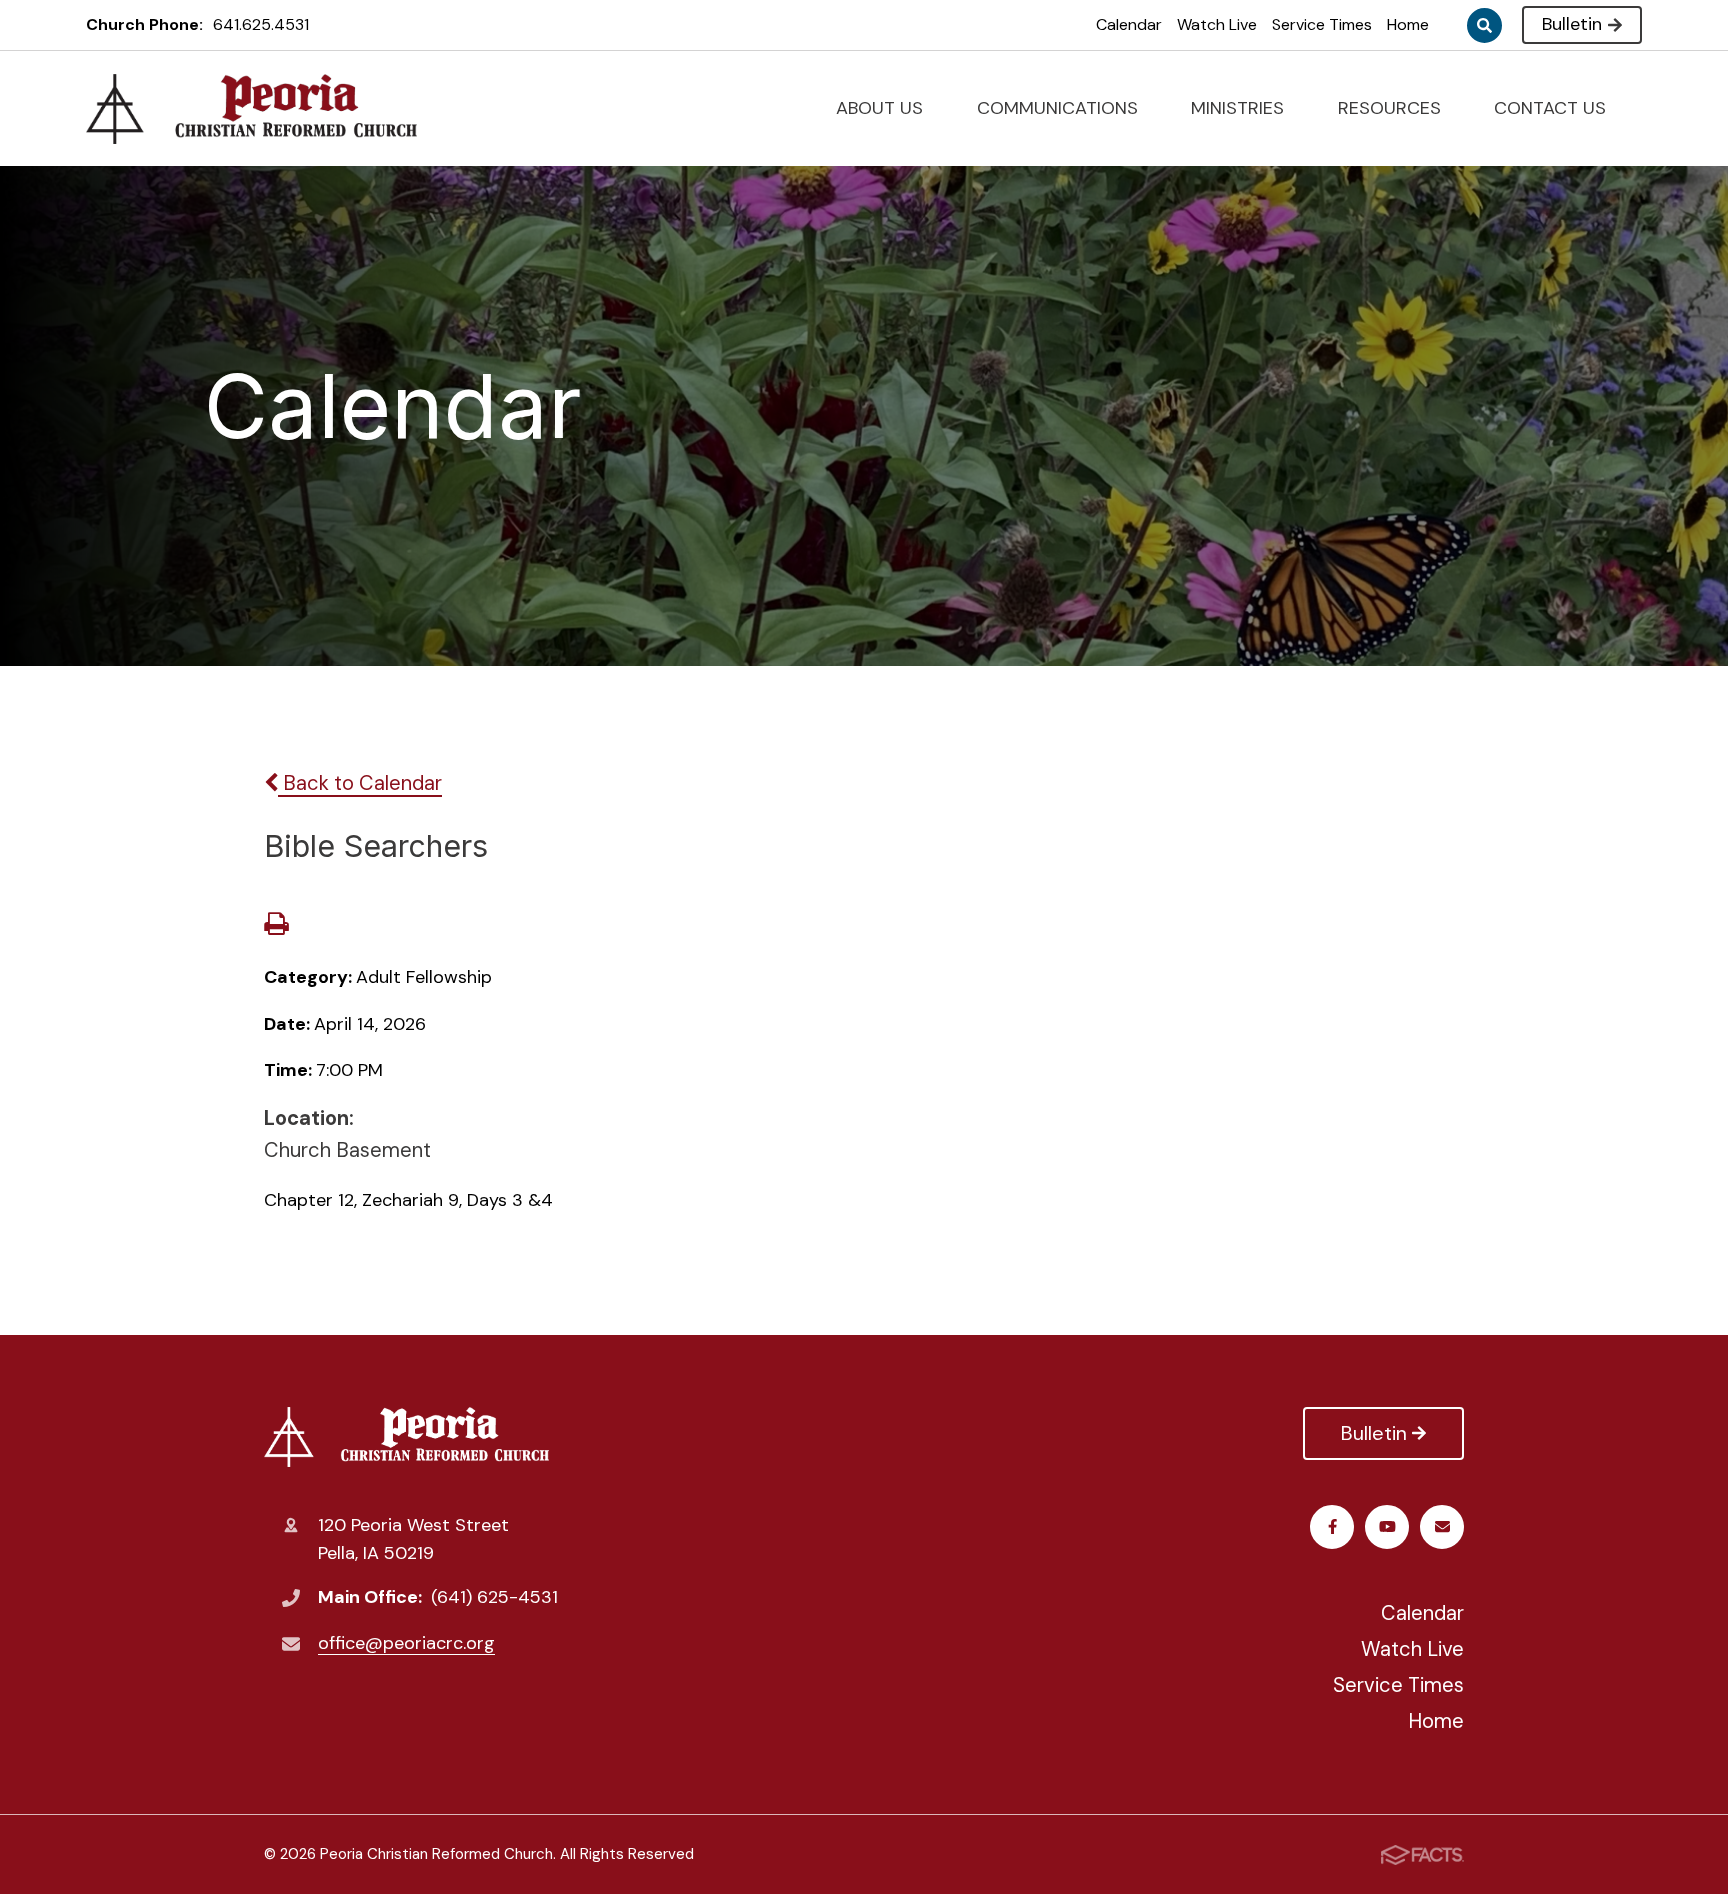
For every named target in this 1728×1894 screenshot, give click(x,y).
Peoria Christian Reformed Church (411, 1437)
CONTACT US (1552, 108)
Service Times (1322, 24)
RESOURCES (1392, 108)
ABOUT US (882, 108)
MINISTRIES (1240, 108)
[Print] (276, 926)
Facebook (1332, 1527)
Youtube (1387, 1527)
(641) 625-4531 (494, 1597)
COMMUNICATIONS (1060, 108)
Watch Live (1217, 24)
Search (1484, 25)
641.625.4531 (261, 24)
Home (1408, 24)
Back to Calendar (360, 783)
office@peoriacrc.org (406, 1643)
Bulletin (1572, 24)
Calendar (1129, 24)
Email (1442, 1527)
